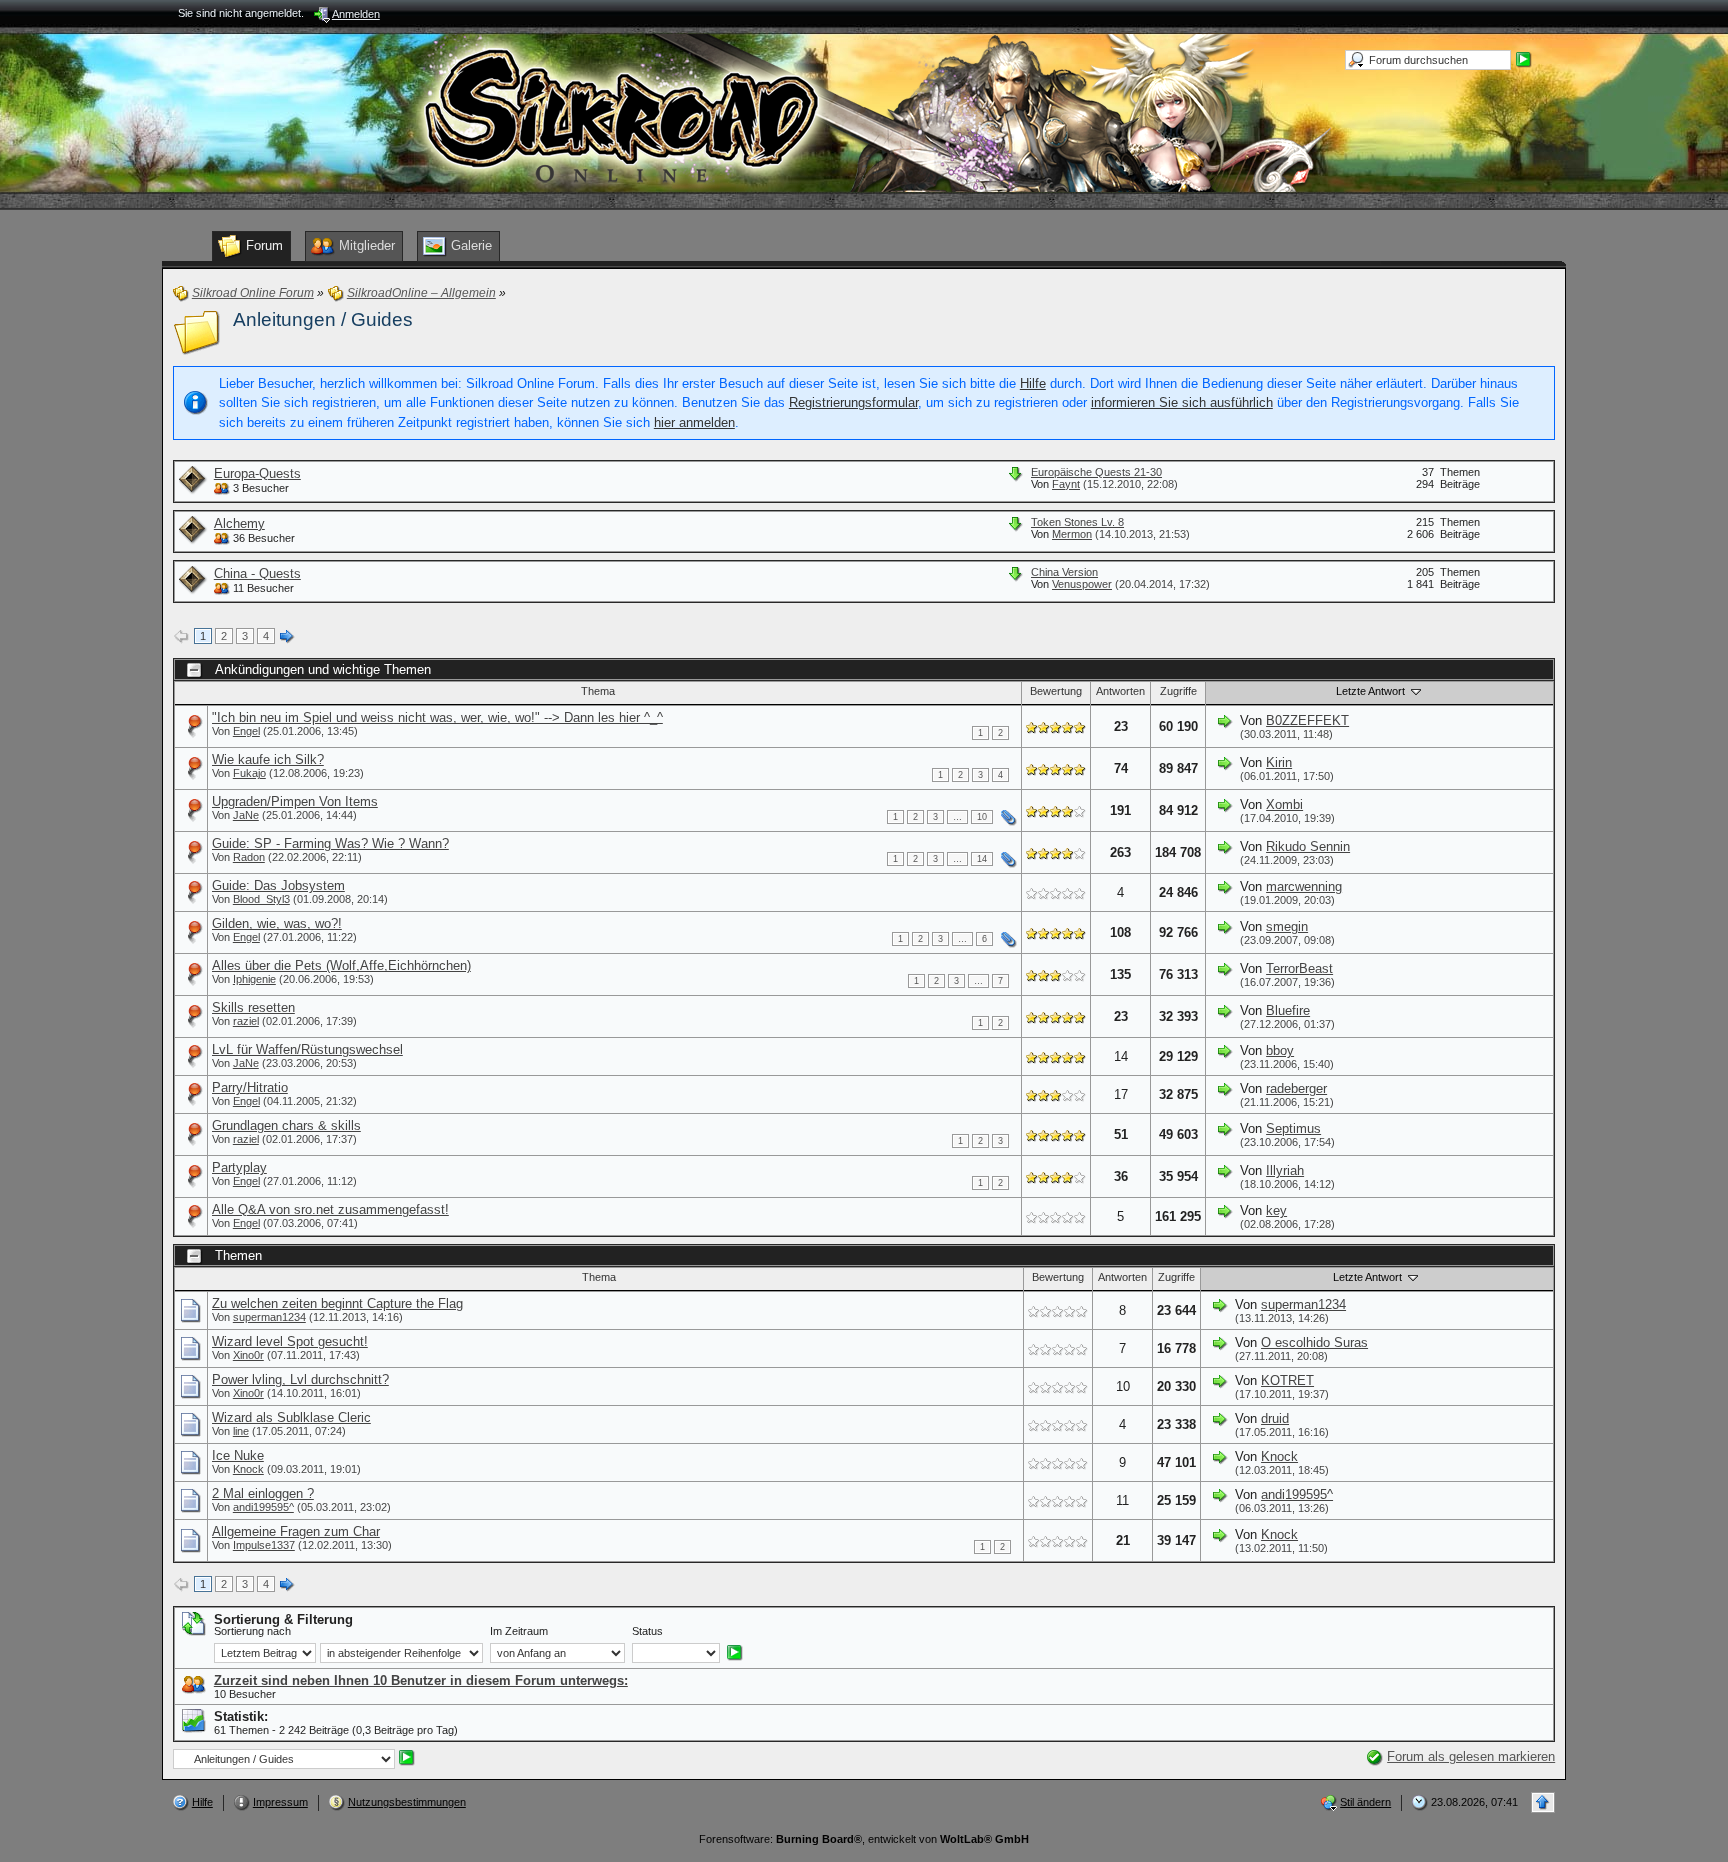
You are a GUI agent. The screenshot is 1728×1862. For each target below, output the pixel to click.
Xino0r (248, 1355)
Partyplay (239, 1167)
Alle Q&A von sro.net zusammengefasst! (330, 1209)
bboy (1280, 1050)
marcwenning (1304, 886)
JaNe (246, 815)
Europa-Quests (257, 473)
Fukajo (249, 773)
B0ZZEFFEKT (1307, 720)
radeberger (1296, 1088)
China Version (1064, 572)
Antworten (1120, 691)
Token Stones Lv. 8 (1077, 522)
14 (982, 859)
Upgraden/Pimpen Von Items (295, 801)
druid (1275, 1418)
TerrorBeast (1299, 968)
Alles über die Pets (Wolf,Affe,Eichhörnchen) (341, 965)
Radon (249, 857)
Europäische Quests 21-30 (1096, 472)
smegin (1287, 926)
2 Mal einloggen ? (263, 1493)
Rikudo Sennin (1308, 846)
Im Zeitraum (519, 1631)
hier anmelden (694, 422)
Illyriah (1285, 1170)
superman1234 (269, 1317)
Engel (246, 731)
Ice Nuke (238, 1455)
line (241, 1431)
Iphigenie (254, 979)
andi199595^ (263, 1507)
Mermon (1072, 534)
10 (982, 817)
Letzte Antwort (1372, 691)
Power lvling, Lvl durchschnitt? (300, 1379)
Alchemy (239, 523)
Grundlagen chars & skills (286, 1125)
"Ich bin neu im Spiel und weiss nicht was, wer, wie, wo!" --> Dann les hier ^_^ (437, 717)
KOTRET (1287, 1380)
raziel (246, 1021)
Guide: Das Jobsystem (278, 885)
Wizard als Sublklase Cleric (291, 1417)
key (1276, 1210)
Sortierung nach (252, 1631)
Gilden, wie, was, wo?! (277, 923)
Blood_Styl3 (261, 899)
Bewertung (1056, 691)
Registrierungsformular (853, 402)
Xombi (1284, 804)
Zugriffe (1178, 691)
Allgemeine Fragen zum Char (296, 1531)
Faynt (1066, 484)
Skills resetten (253, 1007)
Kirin (1279, 762)
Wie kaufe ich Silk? (268, 759)
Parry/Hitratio (250, 1087)
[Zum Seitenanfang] (1543, 1802)
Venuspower (1082, 584)
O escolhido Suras (1314, 1342)
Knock (248, 1469)
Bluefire (1288, 1010)
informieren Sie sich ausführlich (1182, 402)
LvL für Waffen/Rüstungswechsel (307, 1049)
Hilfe (1033, 383)
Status (647, 1631)
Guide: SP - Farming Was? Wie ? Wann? (330, 843)
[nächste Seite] (287, 637)
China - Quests (257, 573)
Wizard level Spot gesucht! (290, 1341)
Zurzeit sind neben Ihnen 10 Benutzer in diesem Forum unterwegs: (421, 1680)
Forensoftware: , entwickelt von (864, 1839)
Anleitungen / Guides (323, 319)
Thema (598, 691)
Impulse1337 (264, 1545)
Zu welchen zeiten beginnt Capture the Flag (337, 1303)
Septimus (1293, 1128)
